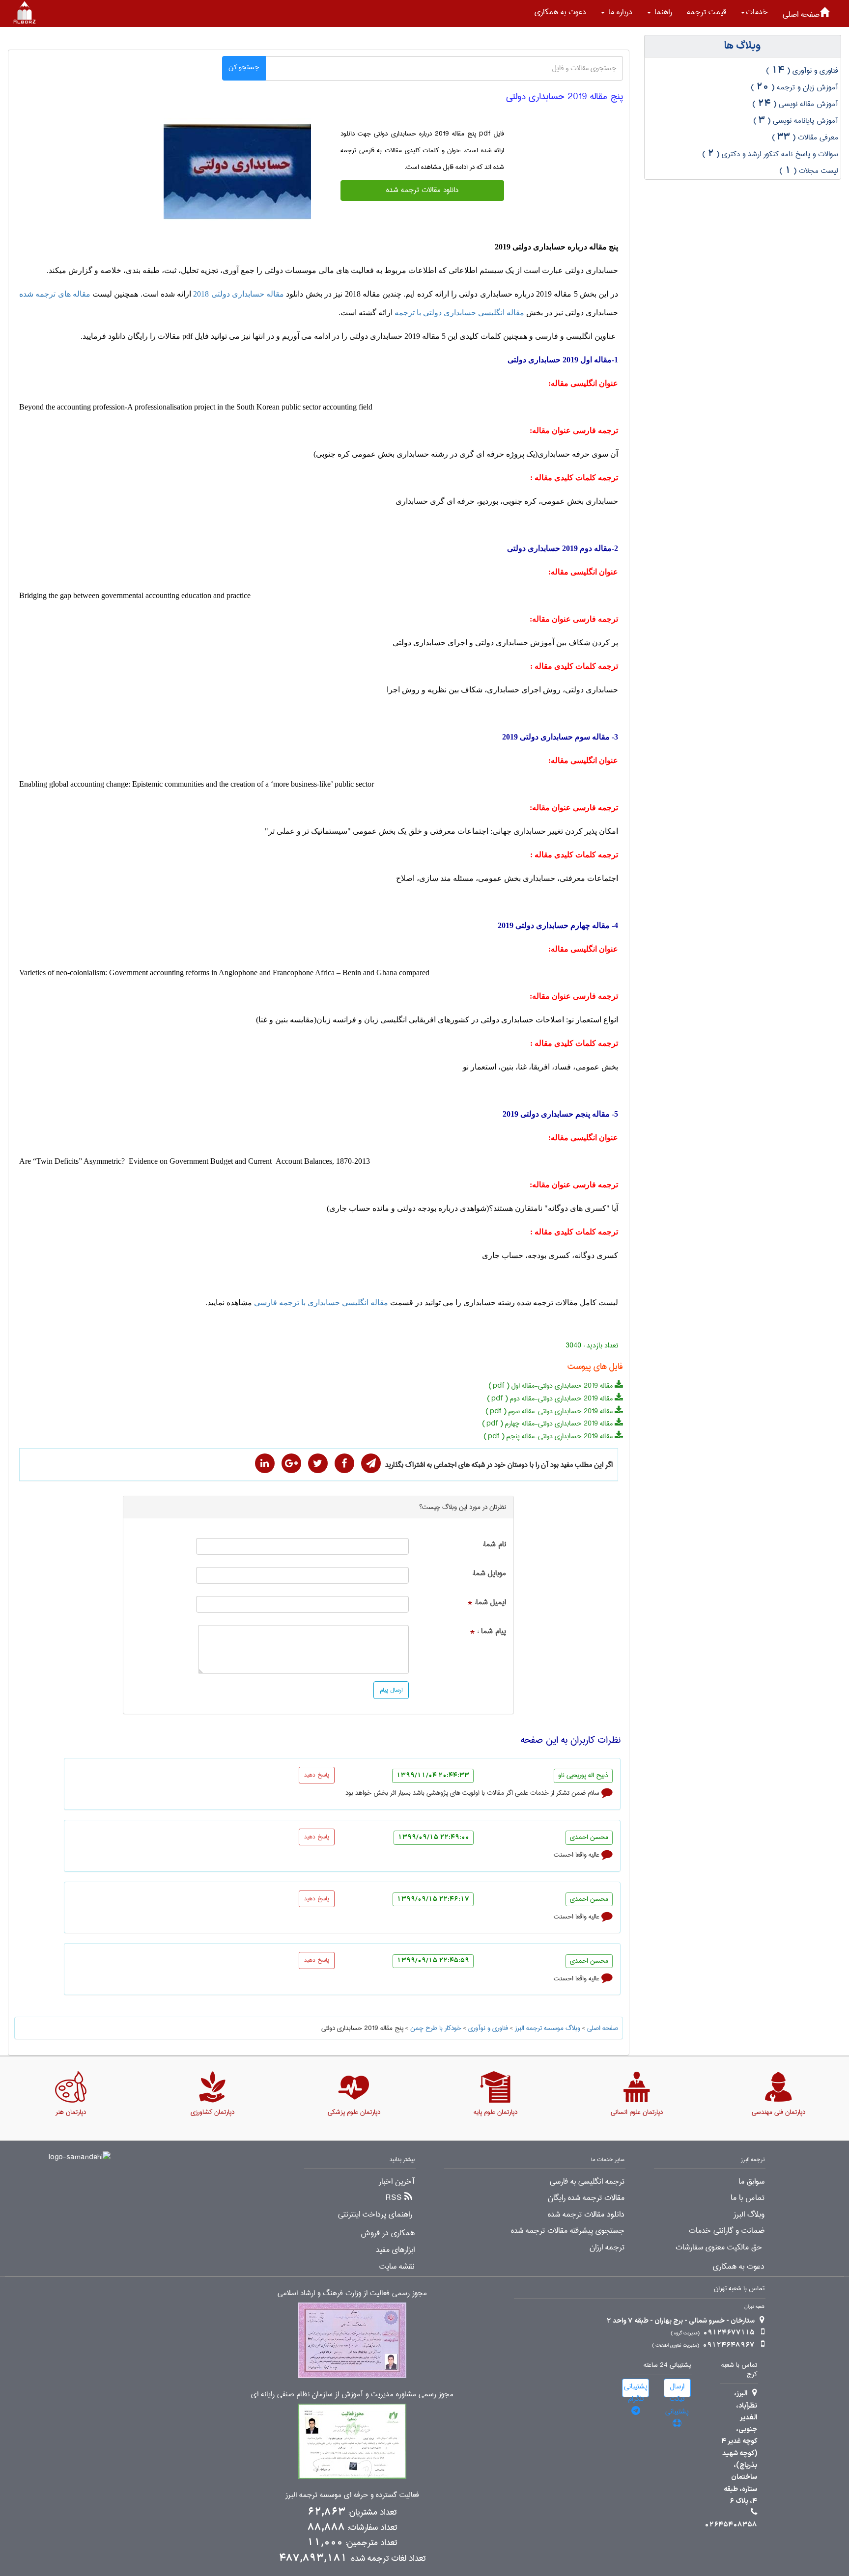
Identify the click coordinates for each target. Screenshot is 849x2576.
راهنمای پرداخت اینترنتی (375, 2215)
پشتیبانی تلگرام (636, 2389)
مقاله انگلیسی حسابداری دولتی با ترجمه (459, 313)
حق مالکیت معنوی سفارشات (719, 2247)
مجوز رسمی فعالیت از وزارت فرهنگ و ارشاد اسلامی (352, 2293)
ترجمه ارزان (607, 2247)
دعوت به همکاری (560, 12)
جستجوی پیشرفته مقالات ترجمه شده (568, 2231)
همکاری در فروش (388, 2233)
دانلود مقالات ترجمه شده (422, 190)
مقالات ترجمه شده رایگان (586, 2198)
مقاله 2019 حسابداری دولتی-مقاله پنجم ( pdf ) (549, 1436)
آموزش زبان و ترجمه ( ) (794, 87)
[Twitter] (318, 1463)
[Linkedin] (265, 1463)
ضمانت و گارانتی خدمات (727, 2231)
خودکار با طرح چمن (436, 2028)
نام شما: (494, 1545)
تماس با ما (748, 2198)
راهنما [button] (662, 12)
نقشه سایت (397, 2267)
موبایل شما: (489, 1574)
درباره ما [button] (619, 12)
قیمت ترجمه (707, 12)
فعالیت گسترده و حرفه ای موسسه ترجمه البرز (352, 2495)
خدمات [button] (757, 12)
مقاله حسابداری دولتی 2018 (239, 294)
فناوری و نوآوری (488, 2028)
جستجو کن (244, 67)
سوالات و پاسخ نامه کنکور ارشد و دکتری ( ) (770, 154)
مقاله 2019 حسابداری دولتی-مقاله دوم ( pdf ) (551, 1398)
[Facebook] (344, 1463)
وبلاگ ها (742, 46)
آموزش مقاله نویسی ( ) (795, 104)
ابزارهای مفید (395, 2250)
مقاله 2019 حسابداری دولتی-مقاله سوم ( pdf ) (550, 1411)
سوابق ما (751, 2182)
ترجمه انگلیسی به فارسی (587, 2182)
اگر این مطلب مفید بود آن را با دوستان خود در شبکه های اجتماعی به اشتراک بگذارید (499, 1465)
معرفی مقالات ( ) (805, 137)
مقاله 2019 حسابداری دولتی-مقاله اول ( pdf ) (552, 1386)
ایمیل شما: (490, 1603)
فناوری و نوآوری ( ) (802, 71)
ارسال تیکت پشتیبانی (677, 2389)
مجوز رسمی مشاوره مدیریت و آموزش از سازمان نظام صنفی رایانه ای (352, 2395)
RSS (394, 2198)
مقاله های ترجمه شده (55, 294)
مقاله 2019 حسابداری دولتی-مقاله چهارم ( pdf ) (548, 1424)
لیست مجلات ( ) (809, 171)
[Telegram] (371, 1463)
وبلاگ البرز (749, 2215)
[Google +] (291, 1463)
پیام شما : (492, 1631)
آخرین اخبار (397, 2182)
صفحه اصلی (801, 14)
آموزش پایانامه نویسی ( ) (796, 121)
